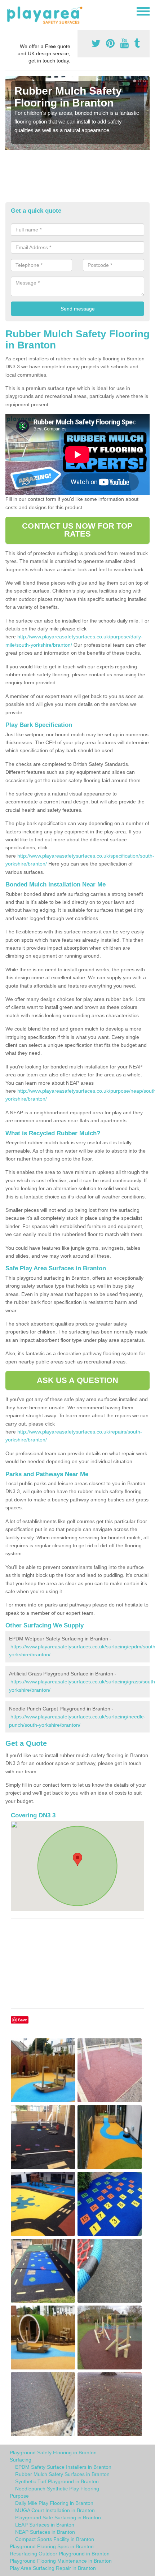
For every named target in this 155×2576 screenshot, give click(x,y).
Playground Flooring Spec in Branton (52, 2546)
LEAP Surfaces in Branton (45, 2525)
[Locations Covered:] (9, 11)
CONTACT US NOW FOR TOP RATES (77, 530)
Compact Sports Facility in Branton (55, 2539)
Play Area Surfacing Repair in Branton (53, 2568)
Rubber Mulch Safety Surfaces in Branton (62, 2474)
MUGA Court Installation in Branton (55, 2510)
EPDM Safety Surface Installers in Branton (63, 2467)
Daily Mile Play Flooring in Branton (54, 2503)
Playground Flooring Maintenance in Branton (61, 2561)
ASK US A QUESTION (78, 1380)
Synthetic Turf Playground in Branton (57, 2481)
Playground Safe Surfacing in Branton (58, 2518)
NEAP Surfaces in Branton (45, 2532)
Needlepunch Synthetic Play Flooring (57, 2489)
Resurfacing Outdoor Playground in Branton (60, 2554)
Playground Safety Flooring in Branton (53, 2453)
